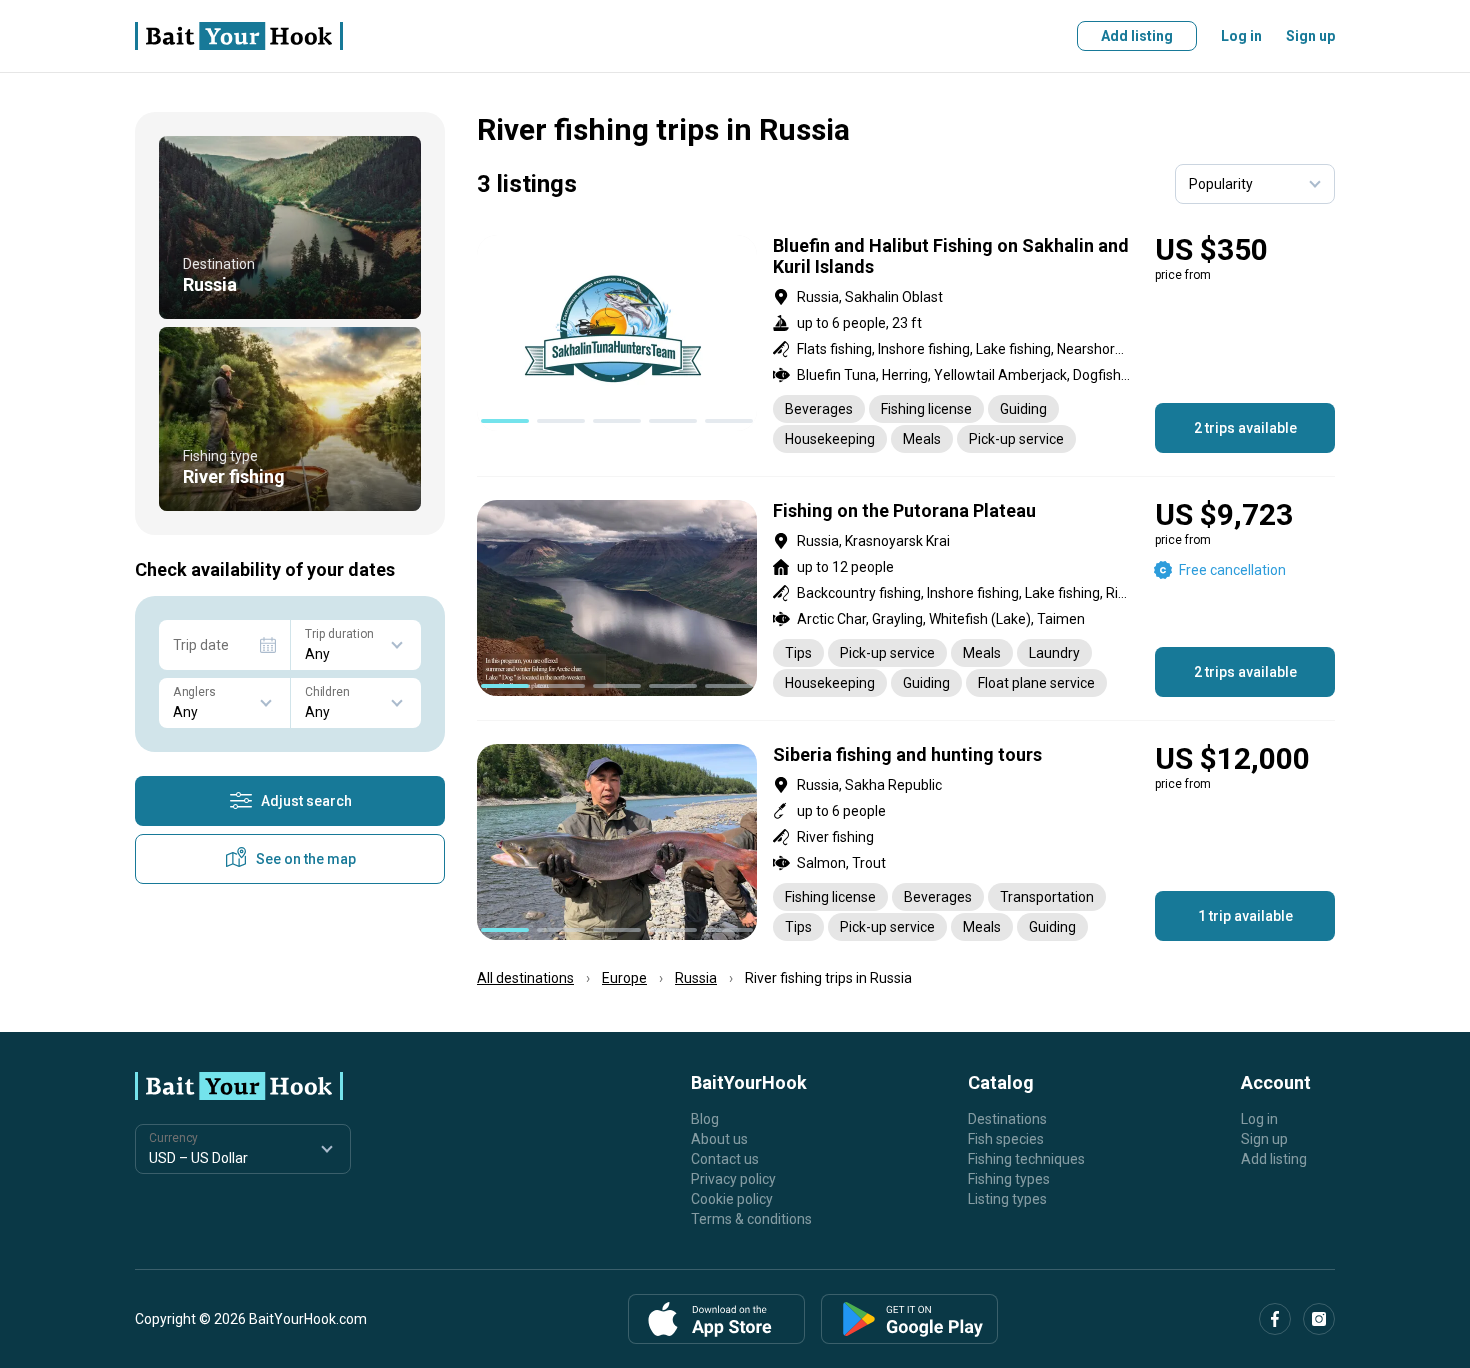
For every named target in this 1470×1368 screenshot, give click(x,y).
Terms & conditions (751, 1219)
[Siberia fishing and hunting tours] (906, 842)
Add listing (1137, 36)
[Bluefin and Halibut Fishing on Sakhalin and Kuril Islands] (906, 344)
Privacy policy (733, 1179)
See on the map (306, 859)
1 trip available (1245, 916)
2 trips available (1245, 428)
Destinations (1007, 1119)
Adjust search (306, 801)
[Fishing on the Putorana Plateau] (906, 598)
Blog (705, 1119)
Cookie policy (732, 1199)
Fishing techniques (1026, 1159)
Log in (1241, 36)
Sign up (1310, 36)
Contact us (725, 1159)
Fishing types (1009, 1179)
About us (719, 1139)
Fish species (1006, 1139)
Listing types (1007, 1199)
